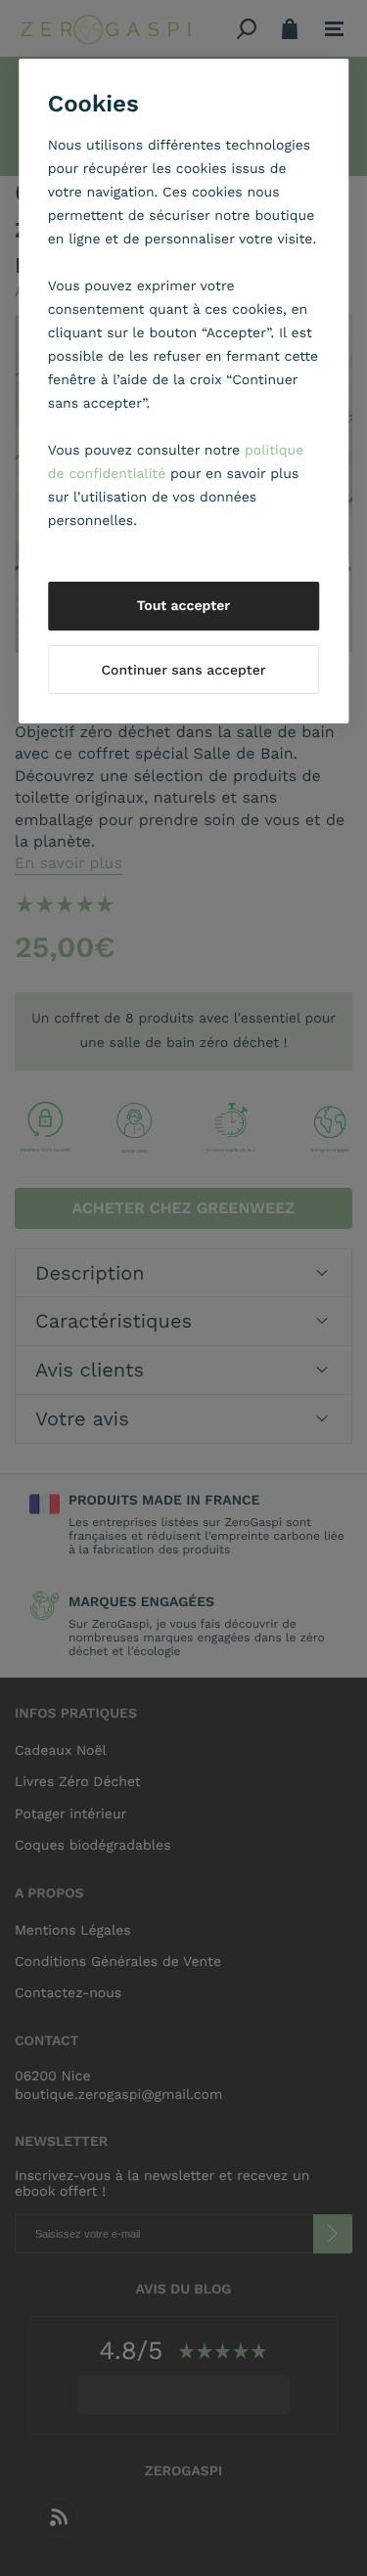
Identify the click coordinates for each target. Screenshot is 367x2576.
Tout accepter (184, 606)
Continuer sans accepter (183, 671)
